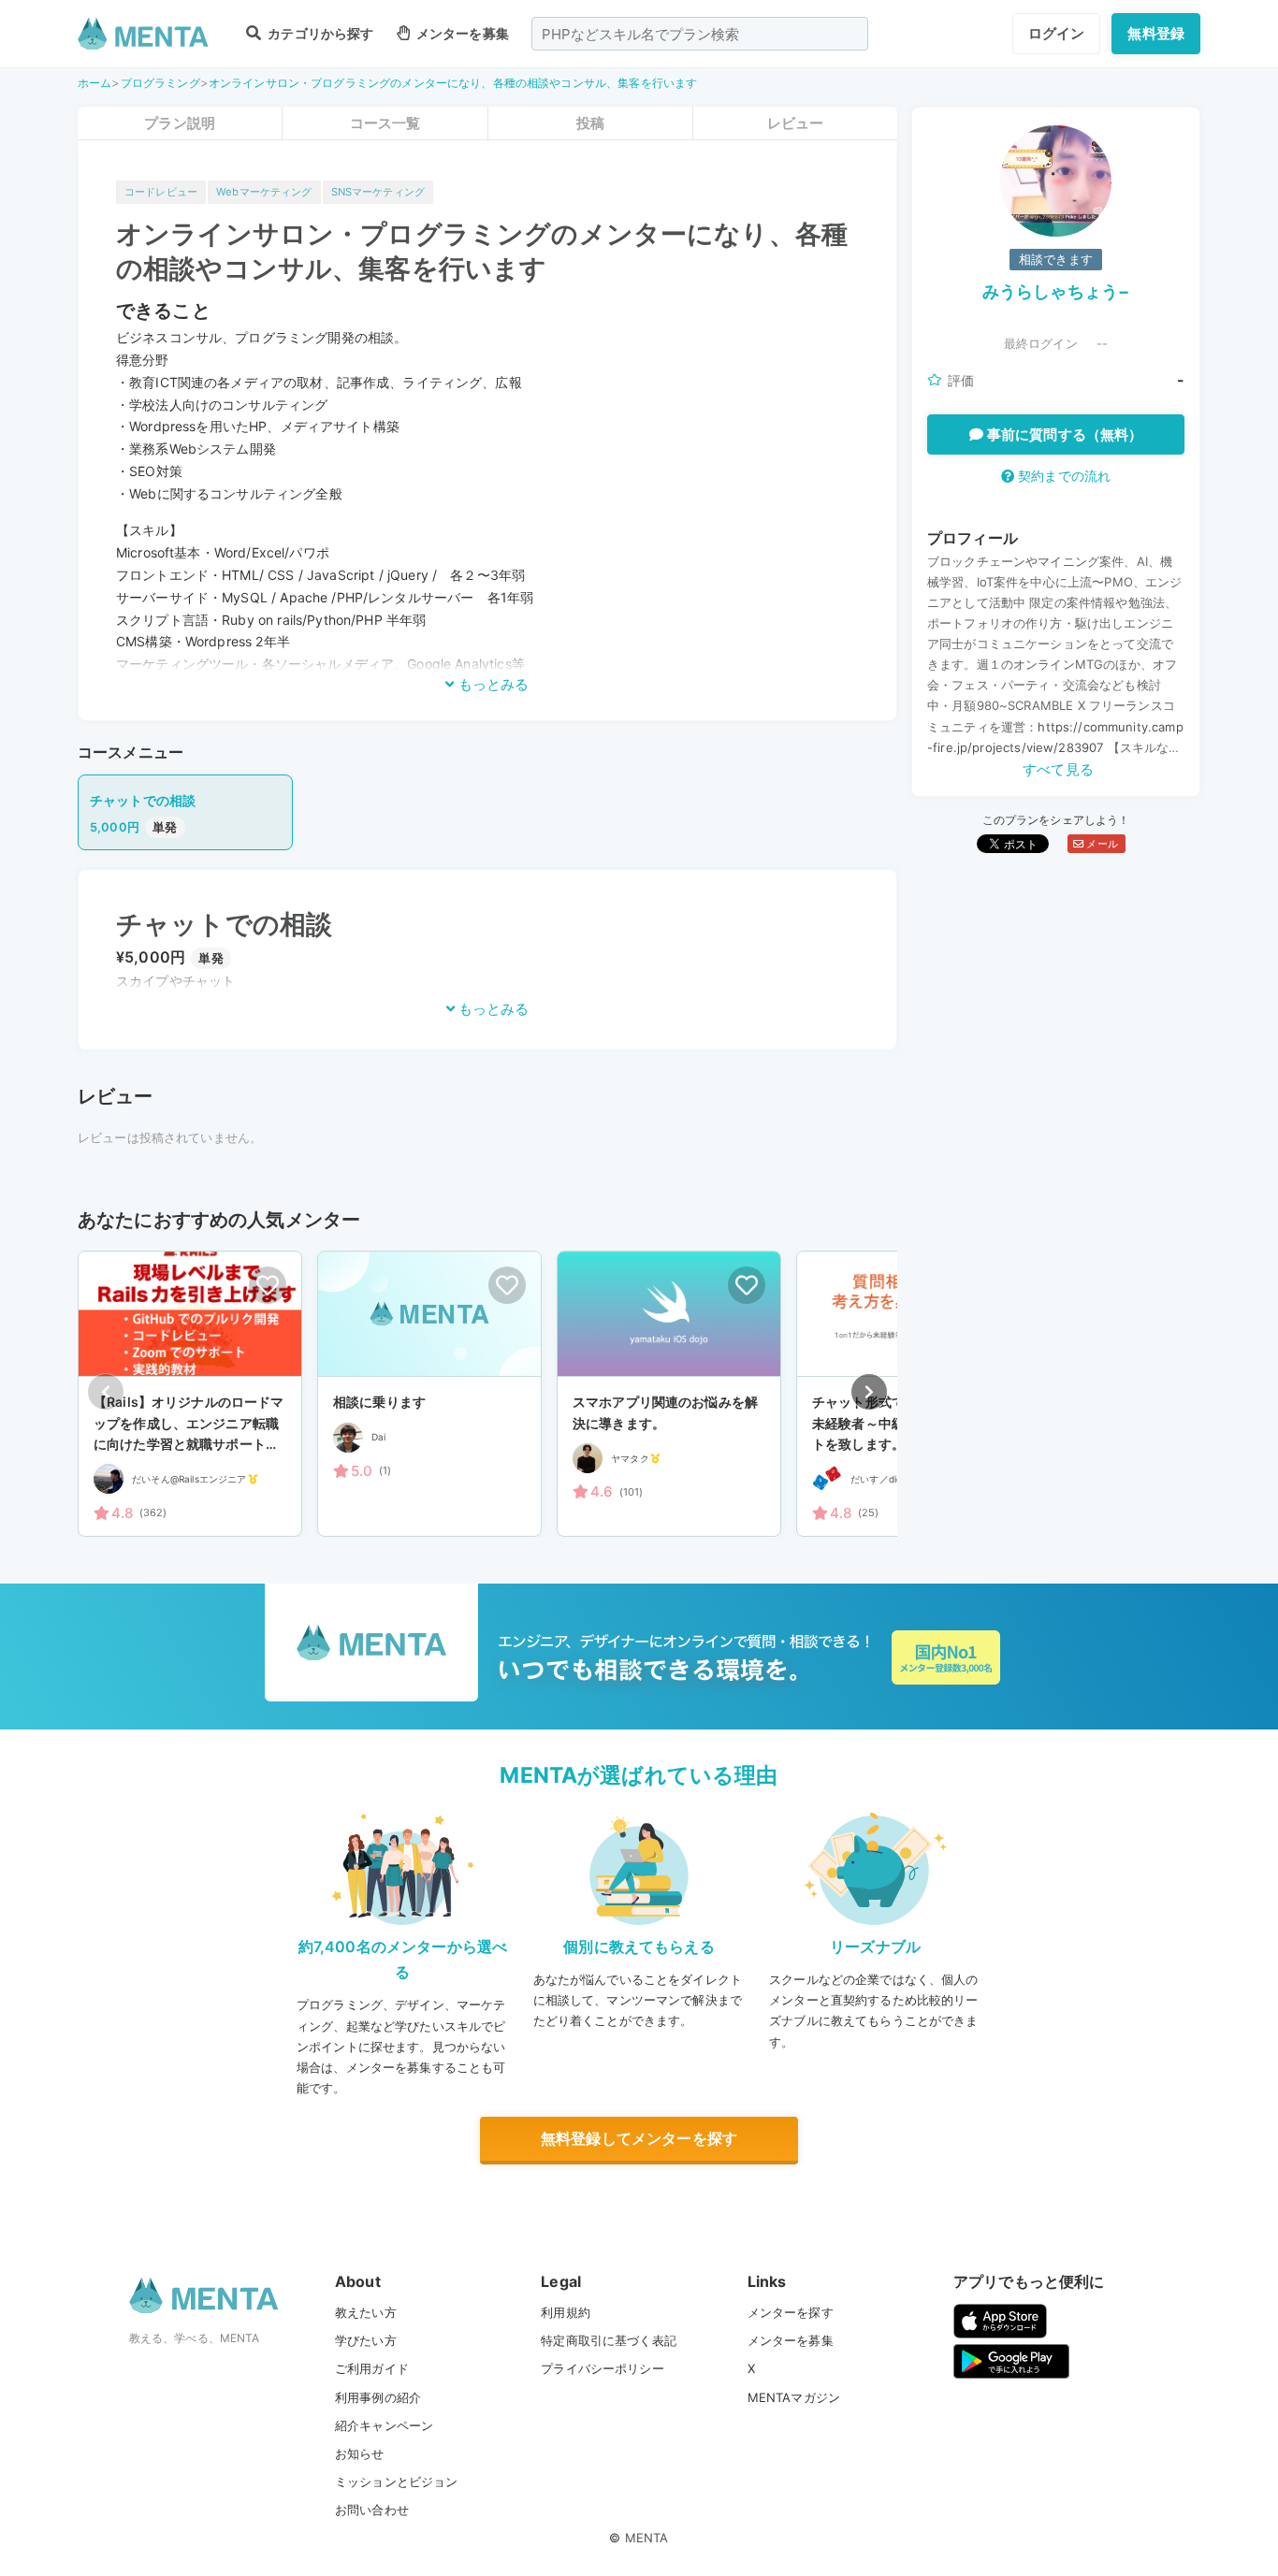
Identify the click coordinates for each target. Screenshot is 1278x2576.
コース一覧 (385, 123)
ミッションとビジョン (397, 2482)
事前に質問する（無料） (1063, 434)
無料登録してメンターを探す (639, 2138)
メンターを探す (791, 2312)
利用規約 (566, 2312)
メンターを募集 (461, 33)
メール (1101, 844)
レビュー (796, 123)
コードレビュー (161, 192)
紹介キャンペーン (384, 2425)
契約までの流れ (1062, 476)
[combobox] (700, 34)
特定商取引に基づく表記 (609, 2340)
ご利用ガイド (372, 2368)
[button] (869, 1392)
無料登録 (1156, 33)
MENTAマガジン (794, 2397)
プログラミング (160, 83)
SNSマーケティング (378, 192)
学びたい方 (366, 2340)
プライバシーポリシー (603, 2368)
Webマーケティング (264, 192)
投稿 (590, 123)
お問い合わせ (372, 2510)
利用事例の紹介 (378, 2397)
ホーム (94, 83)
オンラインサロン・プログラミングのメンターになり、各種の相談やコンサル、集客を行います (453, 83)
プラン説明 (180, 123)
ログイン (1057, 33)
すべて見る (1058, 769)
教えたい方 (366, 2312)
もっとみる (492, 684)
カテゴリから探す (319, 33)
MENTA (647, 2538)
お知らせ (360, 2453)
